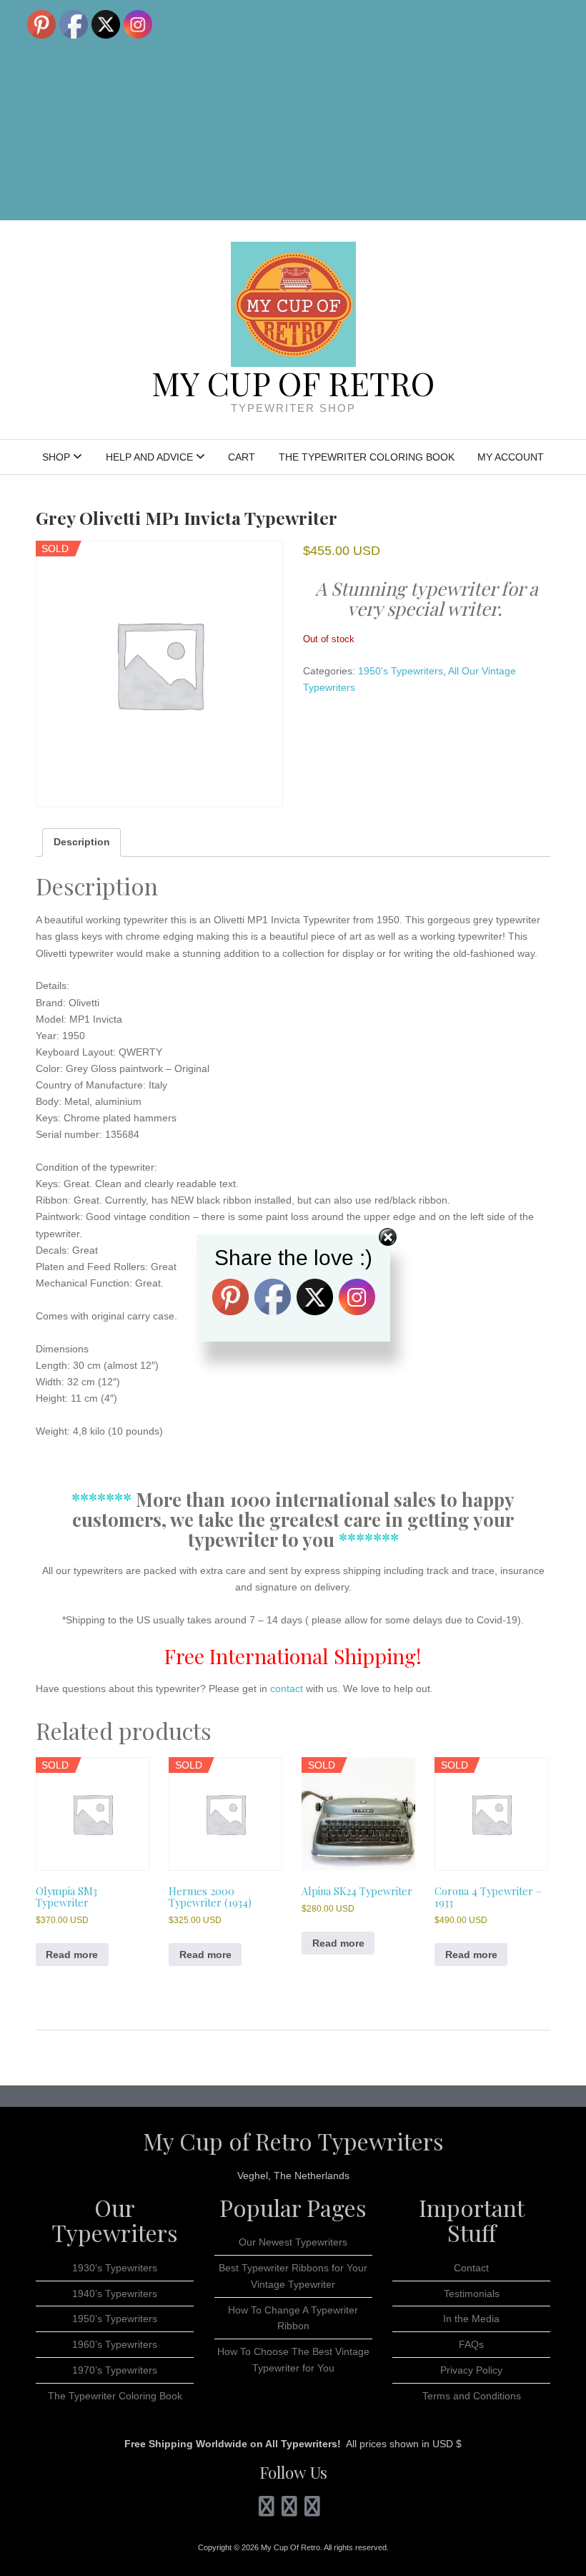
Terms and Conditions (472, 2396)
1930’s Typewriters (115, 2268)
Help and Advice (149, 457)
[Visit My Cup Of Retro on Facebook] (312, 2510)
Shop (56, 457)
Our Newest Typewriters (293, 2242)
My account (511, 457)
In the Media (471, 2319)
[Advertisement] (427, 110)
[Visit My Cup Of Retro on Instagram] (266, 2510)
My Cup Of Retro (293, 383)
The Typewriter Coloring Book (367, 457)
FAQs (471, 2344)
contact (285, 1688)
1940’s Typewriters (115, 2294)
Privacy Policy (471, 2370)
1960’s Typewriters (115, 2344)
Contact (471, 2268)
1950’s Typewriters (115, 2319)
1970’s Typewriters (115, 2370)
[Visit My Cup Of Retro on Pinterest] (289, 2510)
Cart (242, 457)
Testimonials (472, 2294)
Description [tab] (82, 842)
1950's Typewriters (401, 671)
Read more (72, 1955)
